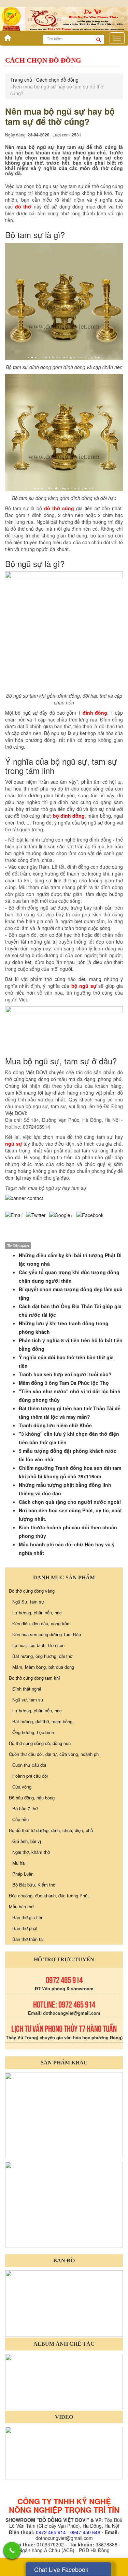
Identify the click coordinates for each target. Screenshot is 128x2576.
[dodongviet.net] (64, 2115)
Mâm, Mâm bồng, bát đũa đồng (43, 1667)
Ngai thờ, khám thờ (31, 1852)
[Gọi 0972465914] (12, 2550)
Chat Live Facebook (61, 2569)
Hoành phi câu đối (30, 1776)
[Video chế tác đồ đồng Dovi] (64, 2452)
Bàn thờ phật (25, 1928)
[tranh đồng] (64, 2204)
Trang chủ (21, 80)
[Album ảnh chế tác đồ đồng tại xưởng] (64, 2381)
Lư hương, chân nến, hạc (37, 1613)
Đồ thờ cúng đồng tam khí (34, 1678)
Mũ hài (19, 1863)
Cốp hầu (20, 1819)
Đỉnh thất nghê (27, 1689)
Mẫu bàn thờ (21, 1906)
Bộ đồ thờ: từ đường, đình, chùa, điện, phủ (51, 1830)
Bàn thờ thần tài (28, 1939)
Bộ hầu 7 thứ (25, 1808)
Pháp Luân (23, 1874)
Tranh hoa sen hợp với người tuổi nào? (65, 1374)
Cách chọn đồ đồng (57, 80)
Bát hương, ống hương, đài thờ (42, 1656)
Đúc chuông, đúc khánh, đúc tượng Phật (49, 1896)
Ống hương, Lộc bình (33, 1732)
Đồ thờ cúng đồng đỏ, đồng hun (40, 1743)
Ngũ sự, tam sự (28, 1700)
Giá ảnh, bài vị (27, 1841)
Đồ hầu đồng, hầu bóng (32, 1798)
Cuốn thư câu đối (29, 1765)
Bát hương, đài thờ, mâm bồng (42, 1721)
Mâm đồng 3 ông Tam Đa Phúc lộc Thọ (64, 1383)
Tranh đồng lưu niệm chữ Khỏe (55, 1425)
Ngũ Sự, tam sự (28, 1602)
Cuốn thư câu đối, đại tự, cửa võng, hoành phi (54, 1754)
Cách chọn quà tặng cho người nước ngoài (70, 1502)
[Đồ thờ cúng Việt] (6, 36)
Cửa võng (22, 1787)
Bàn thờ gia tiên (28, 1917)
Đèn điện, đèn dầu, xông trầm (41, 1623)
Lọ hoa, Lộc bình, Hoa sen (38, 1645)
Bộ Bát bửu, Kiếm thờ (34, 1885)
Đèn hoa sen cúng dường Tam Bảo (47, 1634)
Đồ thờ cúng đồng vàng (32, 1591)
